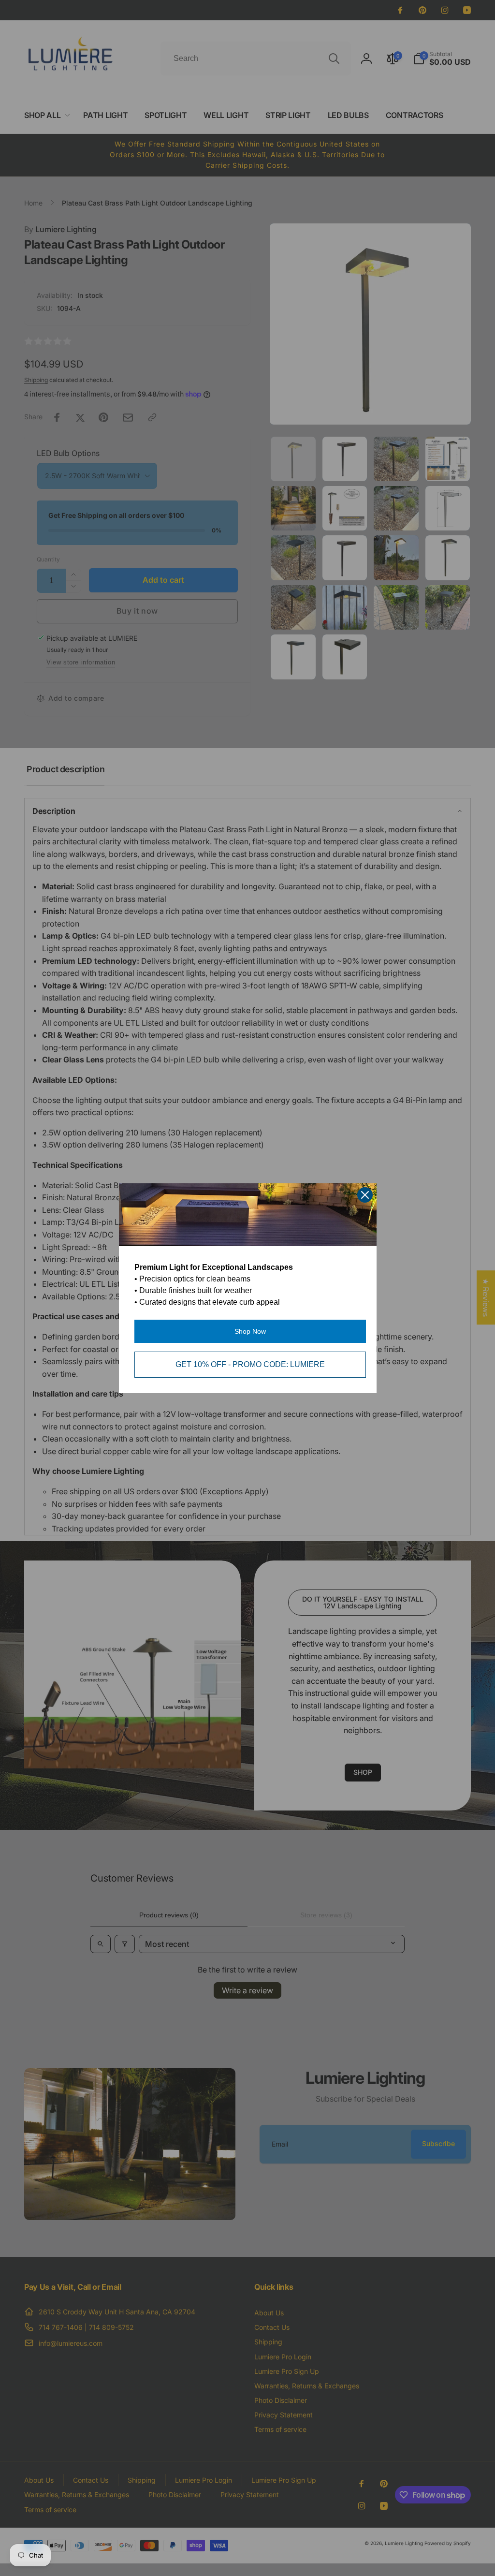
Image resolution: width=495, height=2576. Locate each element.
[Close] (365, 1195)
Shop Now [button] (250, 1331)
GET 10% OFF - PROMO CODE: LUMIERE (250, 1364)
